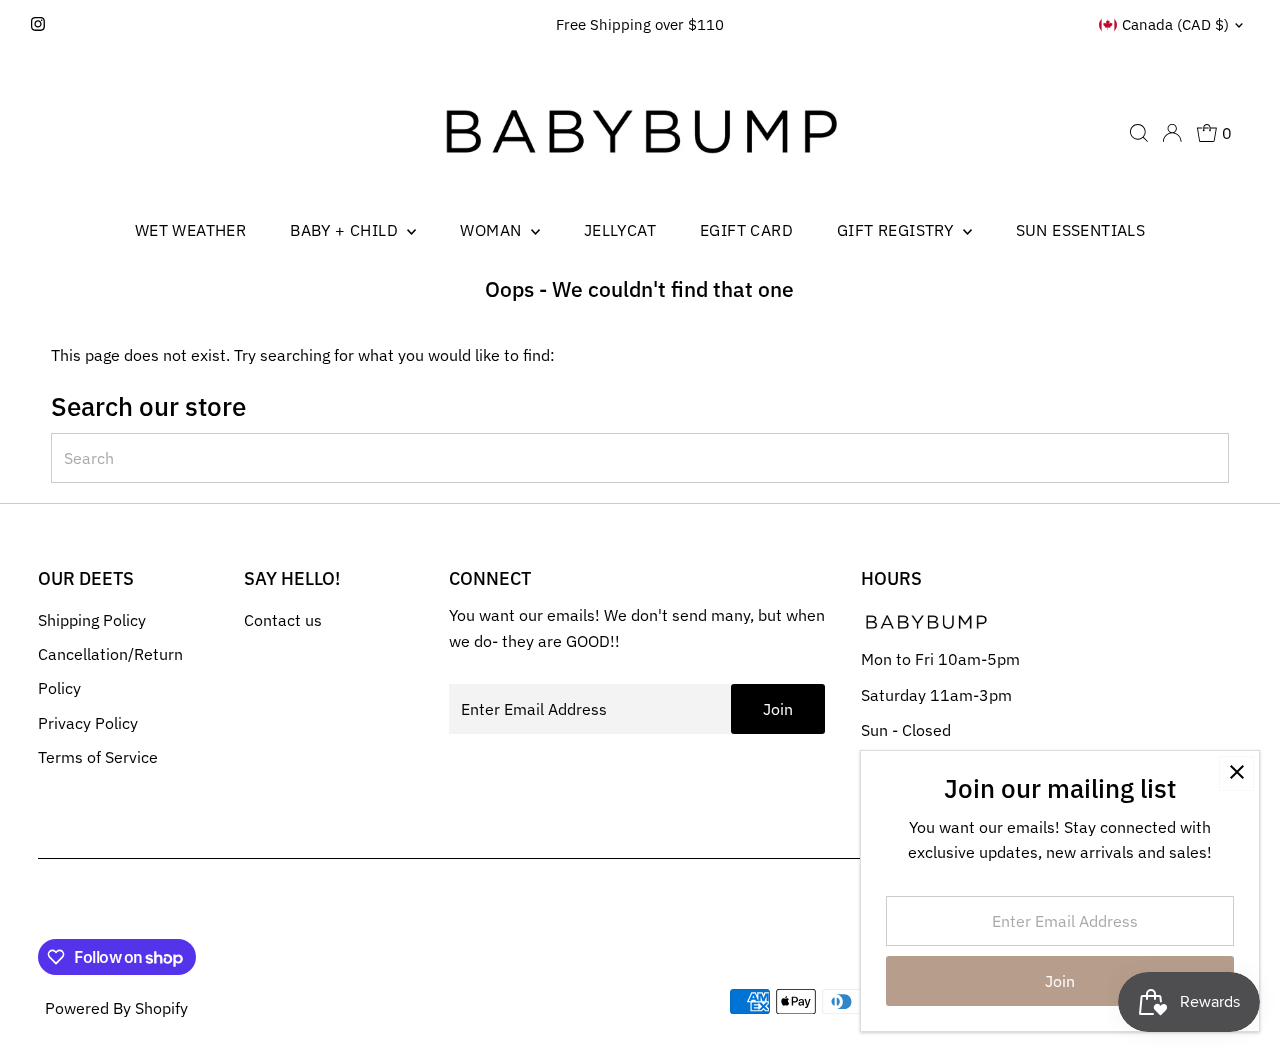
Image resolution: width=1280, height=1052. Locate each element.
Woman (492, 230)
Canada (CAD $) (1175, 24)
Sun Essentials (1081, 230)
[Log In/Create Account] (1172, 133)
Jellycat (620, 230)
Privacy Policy (88, 723)
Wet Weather (190, 230)
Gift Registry (897, 230)
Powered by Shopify (116, 1008)
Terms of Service (98, 757)
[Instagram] (38, 25)
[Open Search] (1139, 133)
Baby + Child (346, 230)
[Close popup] (1236, 773)
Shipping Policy (92, 620)
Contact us (283, 620)
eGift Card (746, 230)
